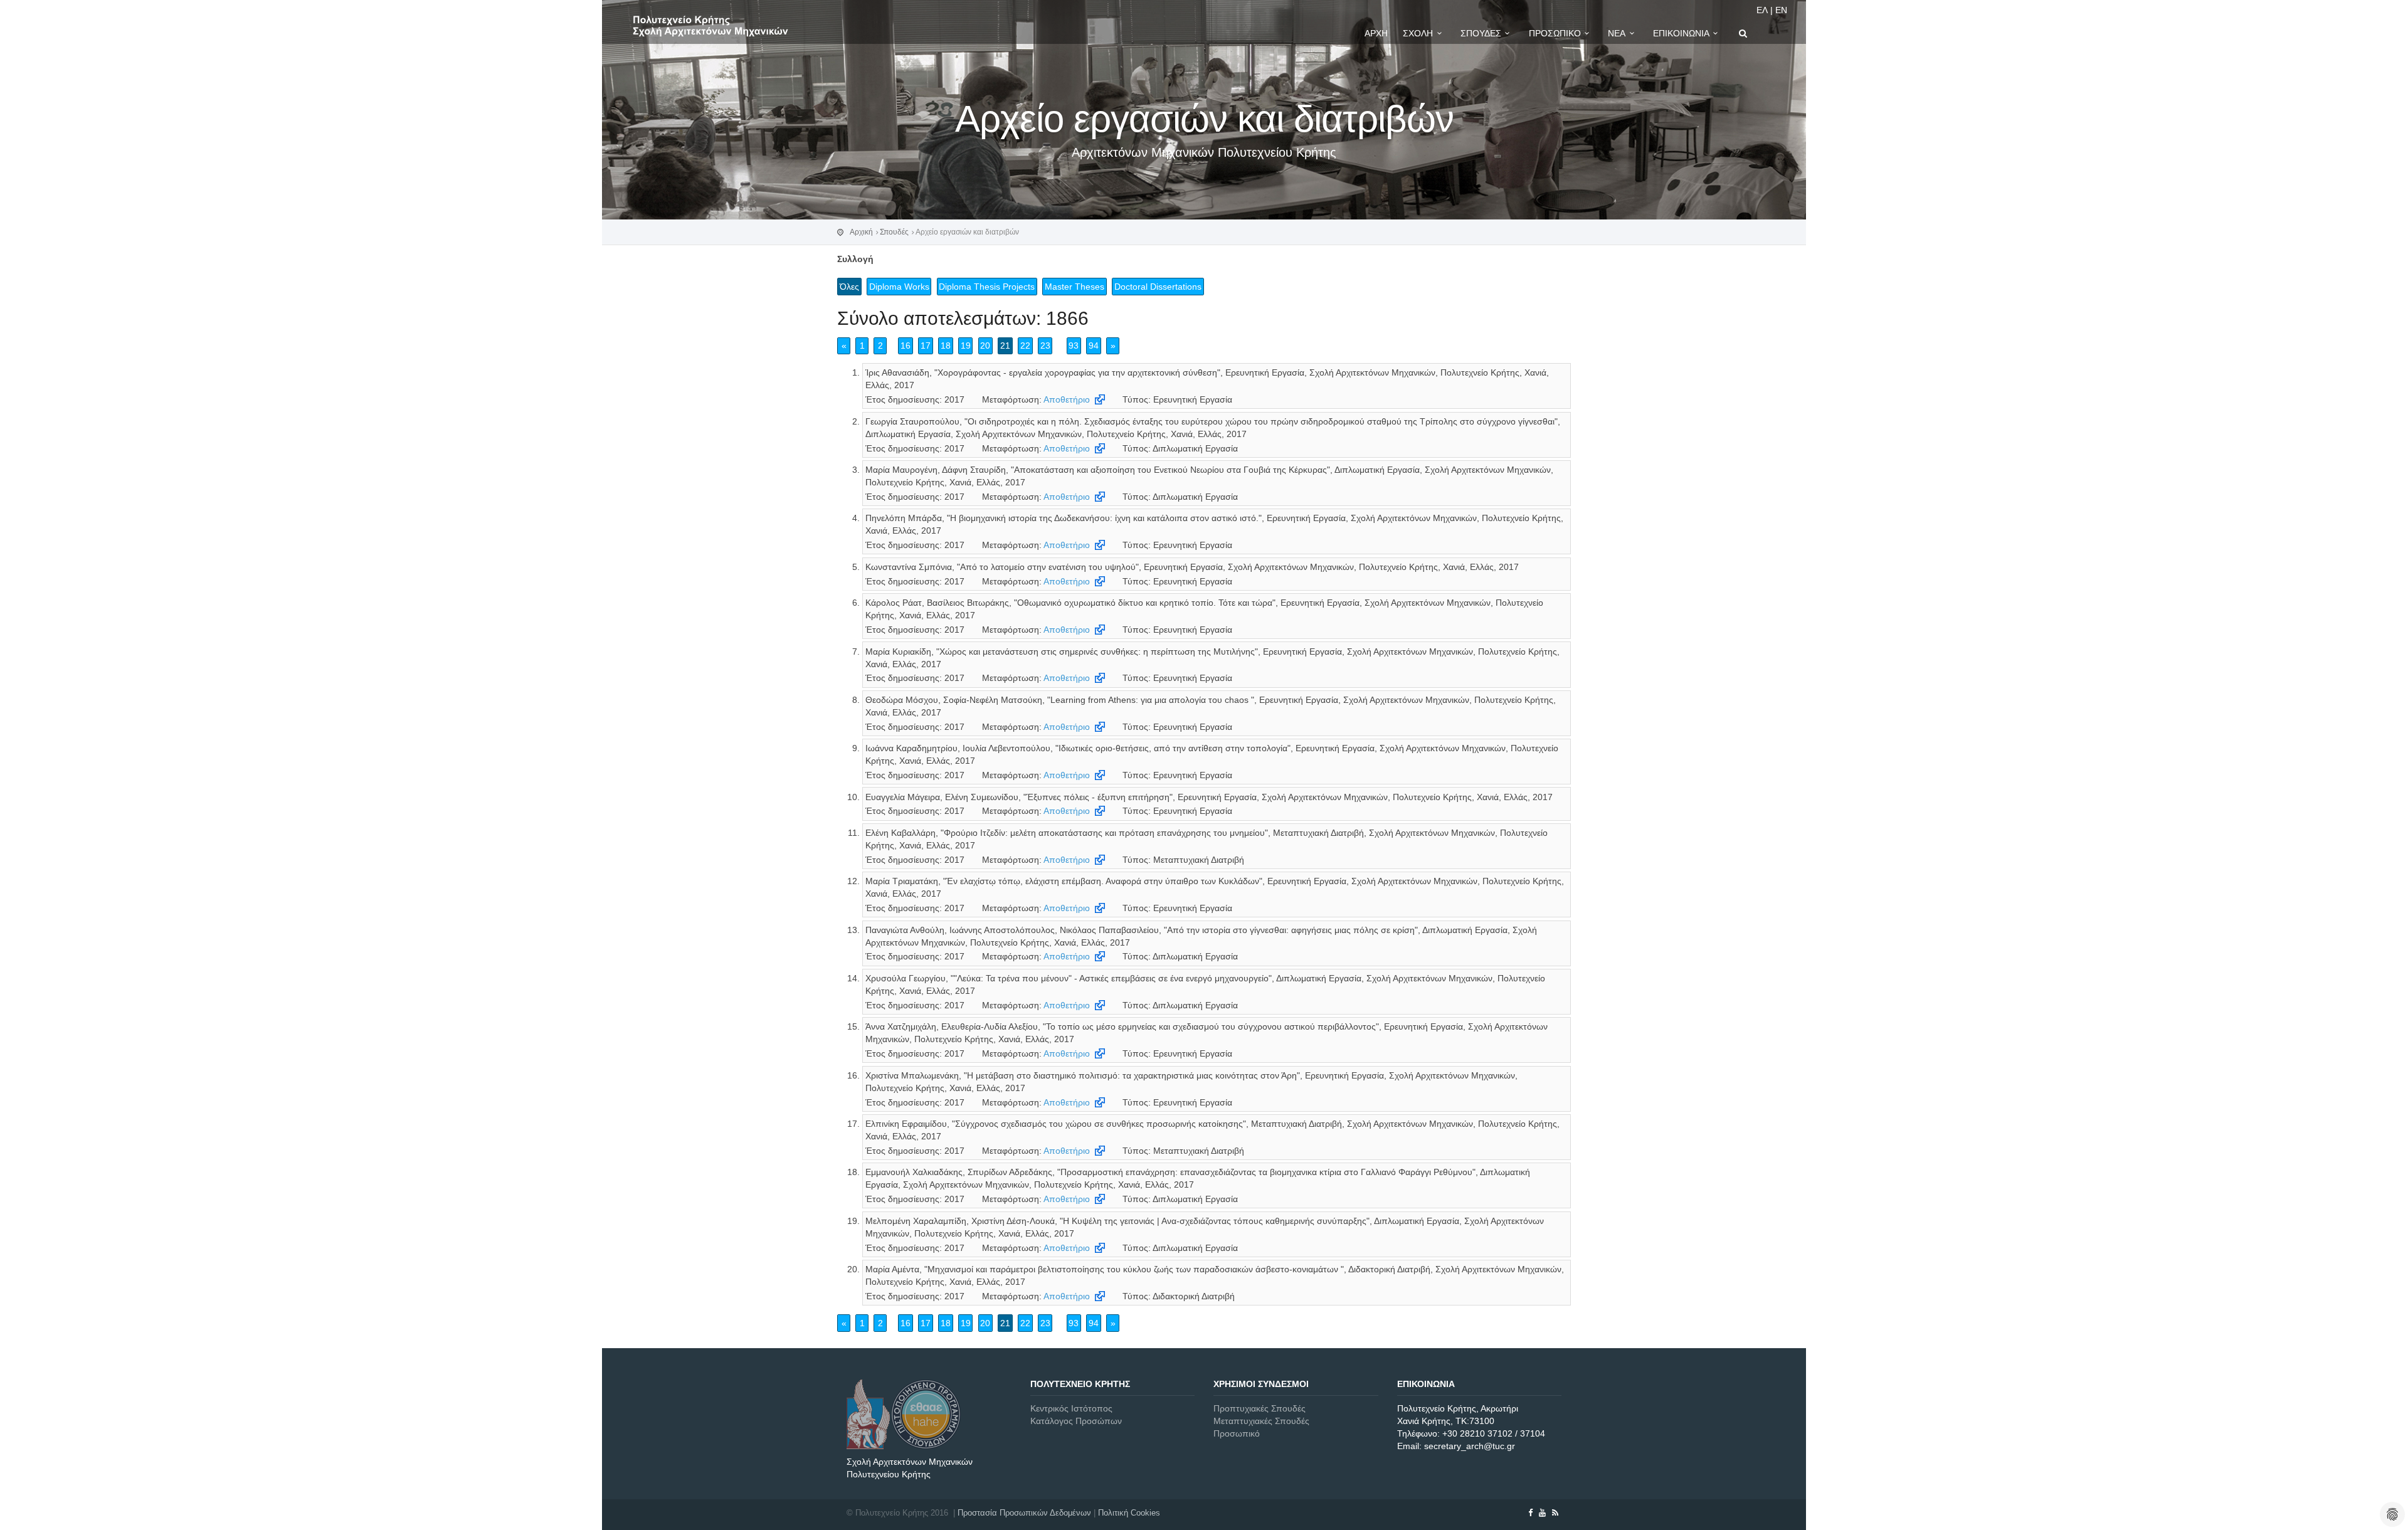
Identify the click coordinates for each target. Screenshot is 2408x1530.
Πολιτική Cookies (1129, 1513)
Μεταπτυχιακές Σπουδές (1261, 1421)
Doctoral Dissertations (1158, 287)
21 (1005, 346)
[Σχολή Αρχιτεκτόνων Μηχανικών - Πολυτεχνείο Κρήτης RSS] (1555, 1513)
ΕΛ (1762, 10)
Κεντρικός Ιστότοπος (1071, 1408)
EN (1781, 10)
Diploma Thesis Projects (987, 287)
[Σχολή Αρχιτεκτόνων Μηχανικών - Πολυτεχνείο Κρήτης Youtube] (1542, 1513)
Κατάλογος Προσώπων (1076, 1421)
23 (1045, 346)
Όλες (849, 287)
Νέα (1617, 33)
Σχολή (1418, 33)
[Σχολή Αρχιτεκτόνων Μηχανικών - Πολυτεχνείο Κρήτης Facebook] (1530, 1513)
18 (946, 346)
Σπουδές (1481, 33)
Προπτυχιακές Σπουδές (1259, 1408)
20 (985, 346)
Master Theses (1075, 287)
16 (906, 346)
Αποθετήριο (1067, 399)
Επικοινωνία (1681, 33)
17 (926, 346)
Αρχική (861, 232)
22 (1025, 346)
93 (1074, 346)
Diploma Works (899, 287)
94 (1094, 346)
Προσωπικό (1555, 33)
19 (966, 346)
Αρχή (1376, 33)
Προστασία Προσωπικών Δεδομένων (1024, 1513)
